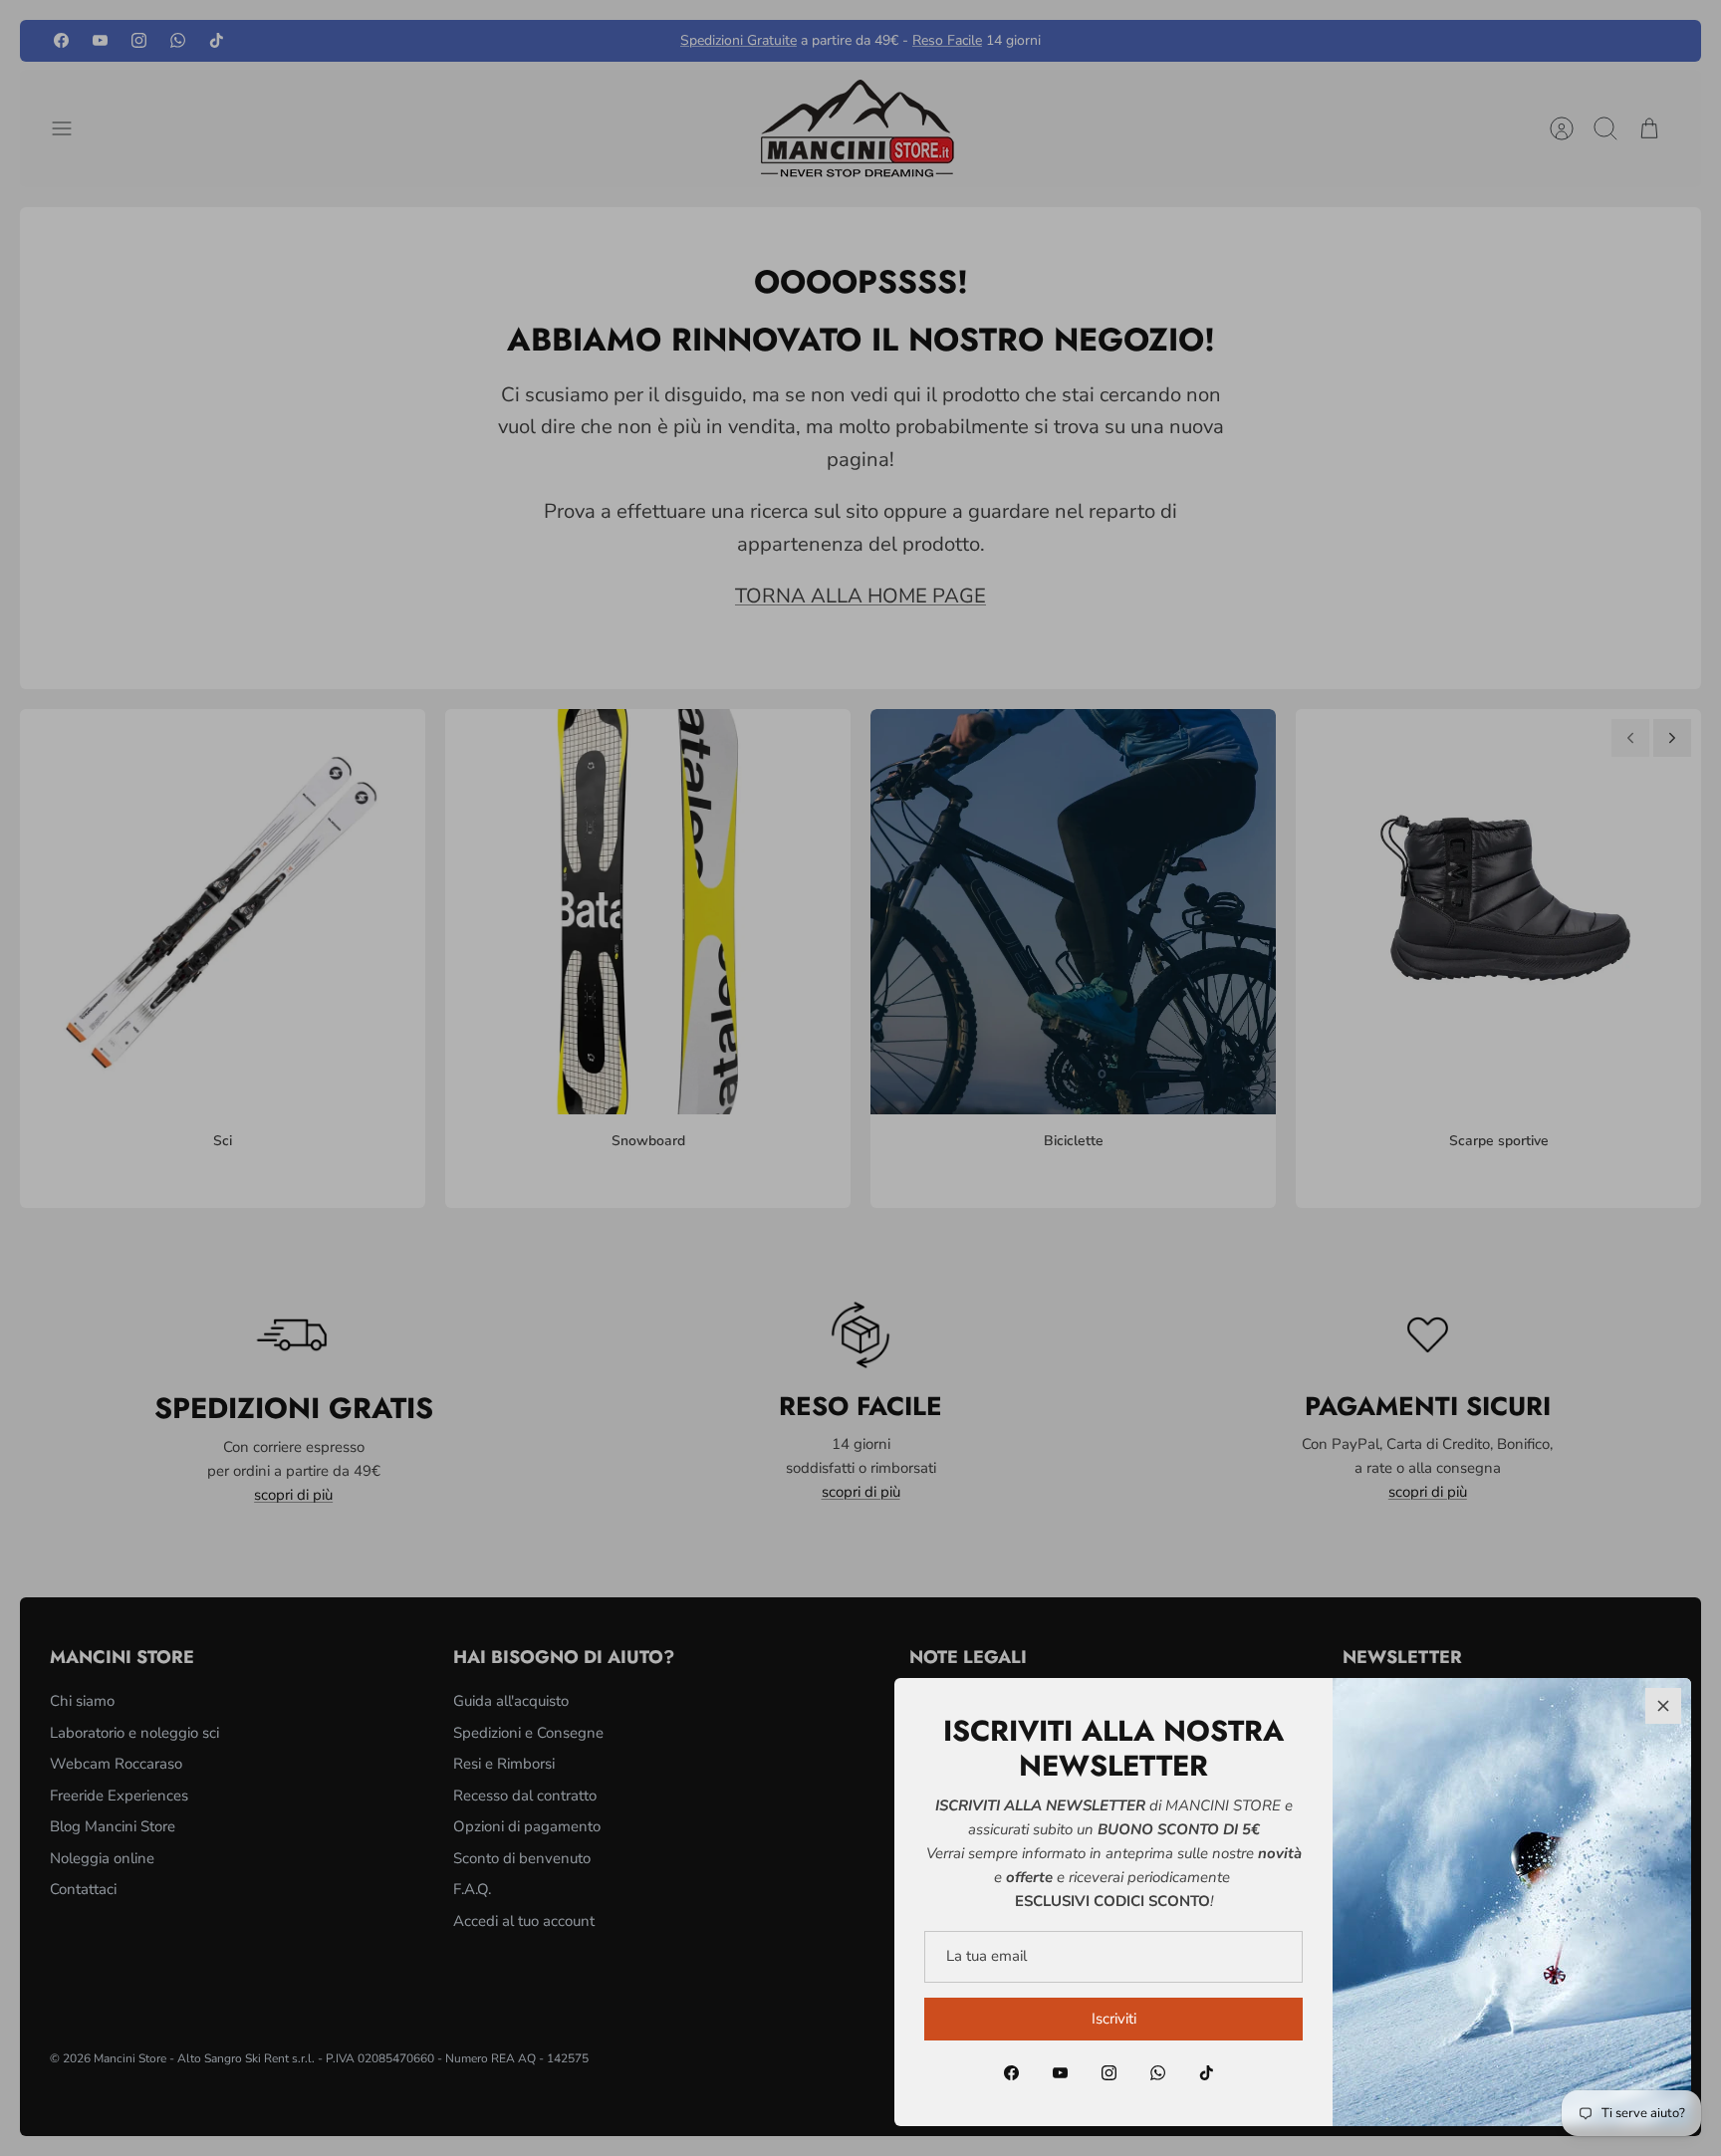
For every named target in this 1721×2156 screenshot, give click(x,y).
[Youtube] (1060, 2073)
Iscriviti (1114, 2019)
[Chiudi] (1663, 1706)
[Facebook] (1011, 2073)
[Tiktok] (1207, 2073)
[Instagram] (1109, 2073)
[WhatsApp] (1158, 2073)
